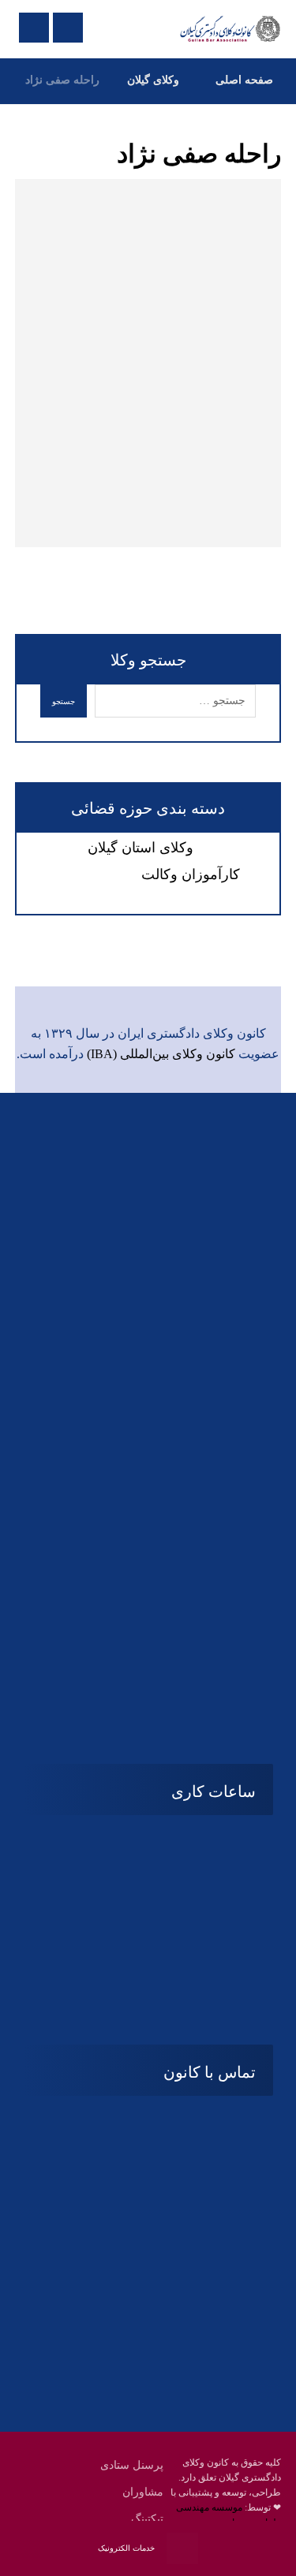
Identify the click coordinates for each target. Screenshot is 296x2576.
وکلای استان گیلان (141, 848)
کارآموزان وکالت (191, 874)
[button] (179, 1652)
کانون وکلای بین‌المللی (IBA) (161, 1054)
